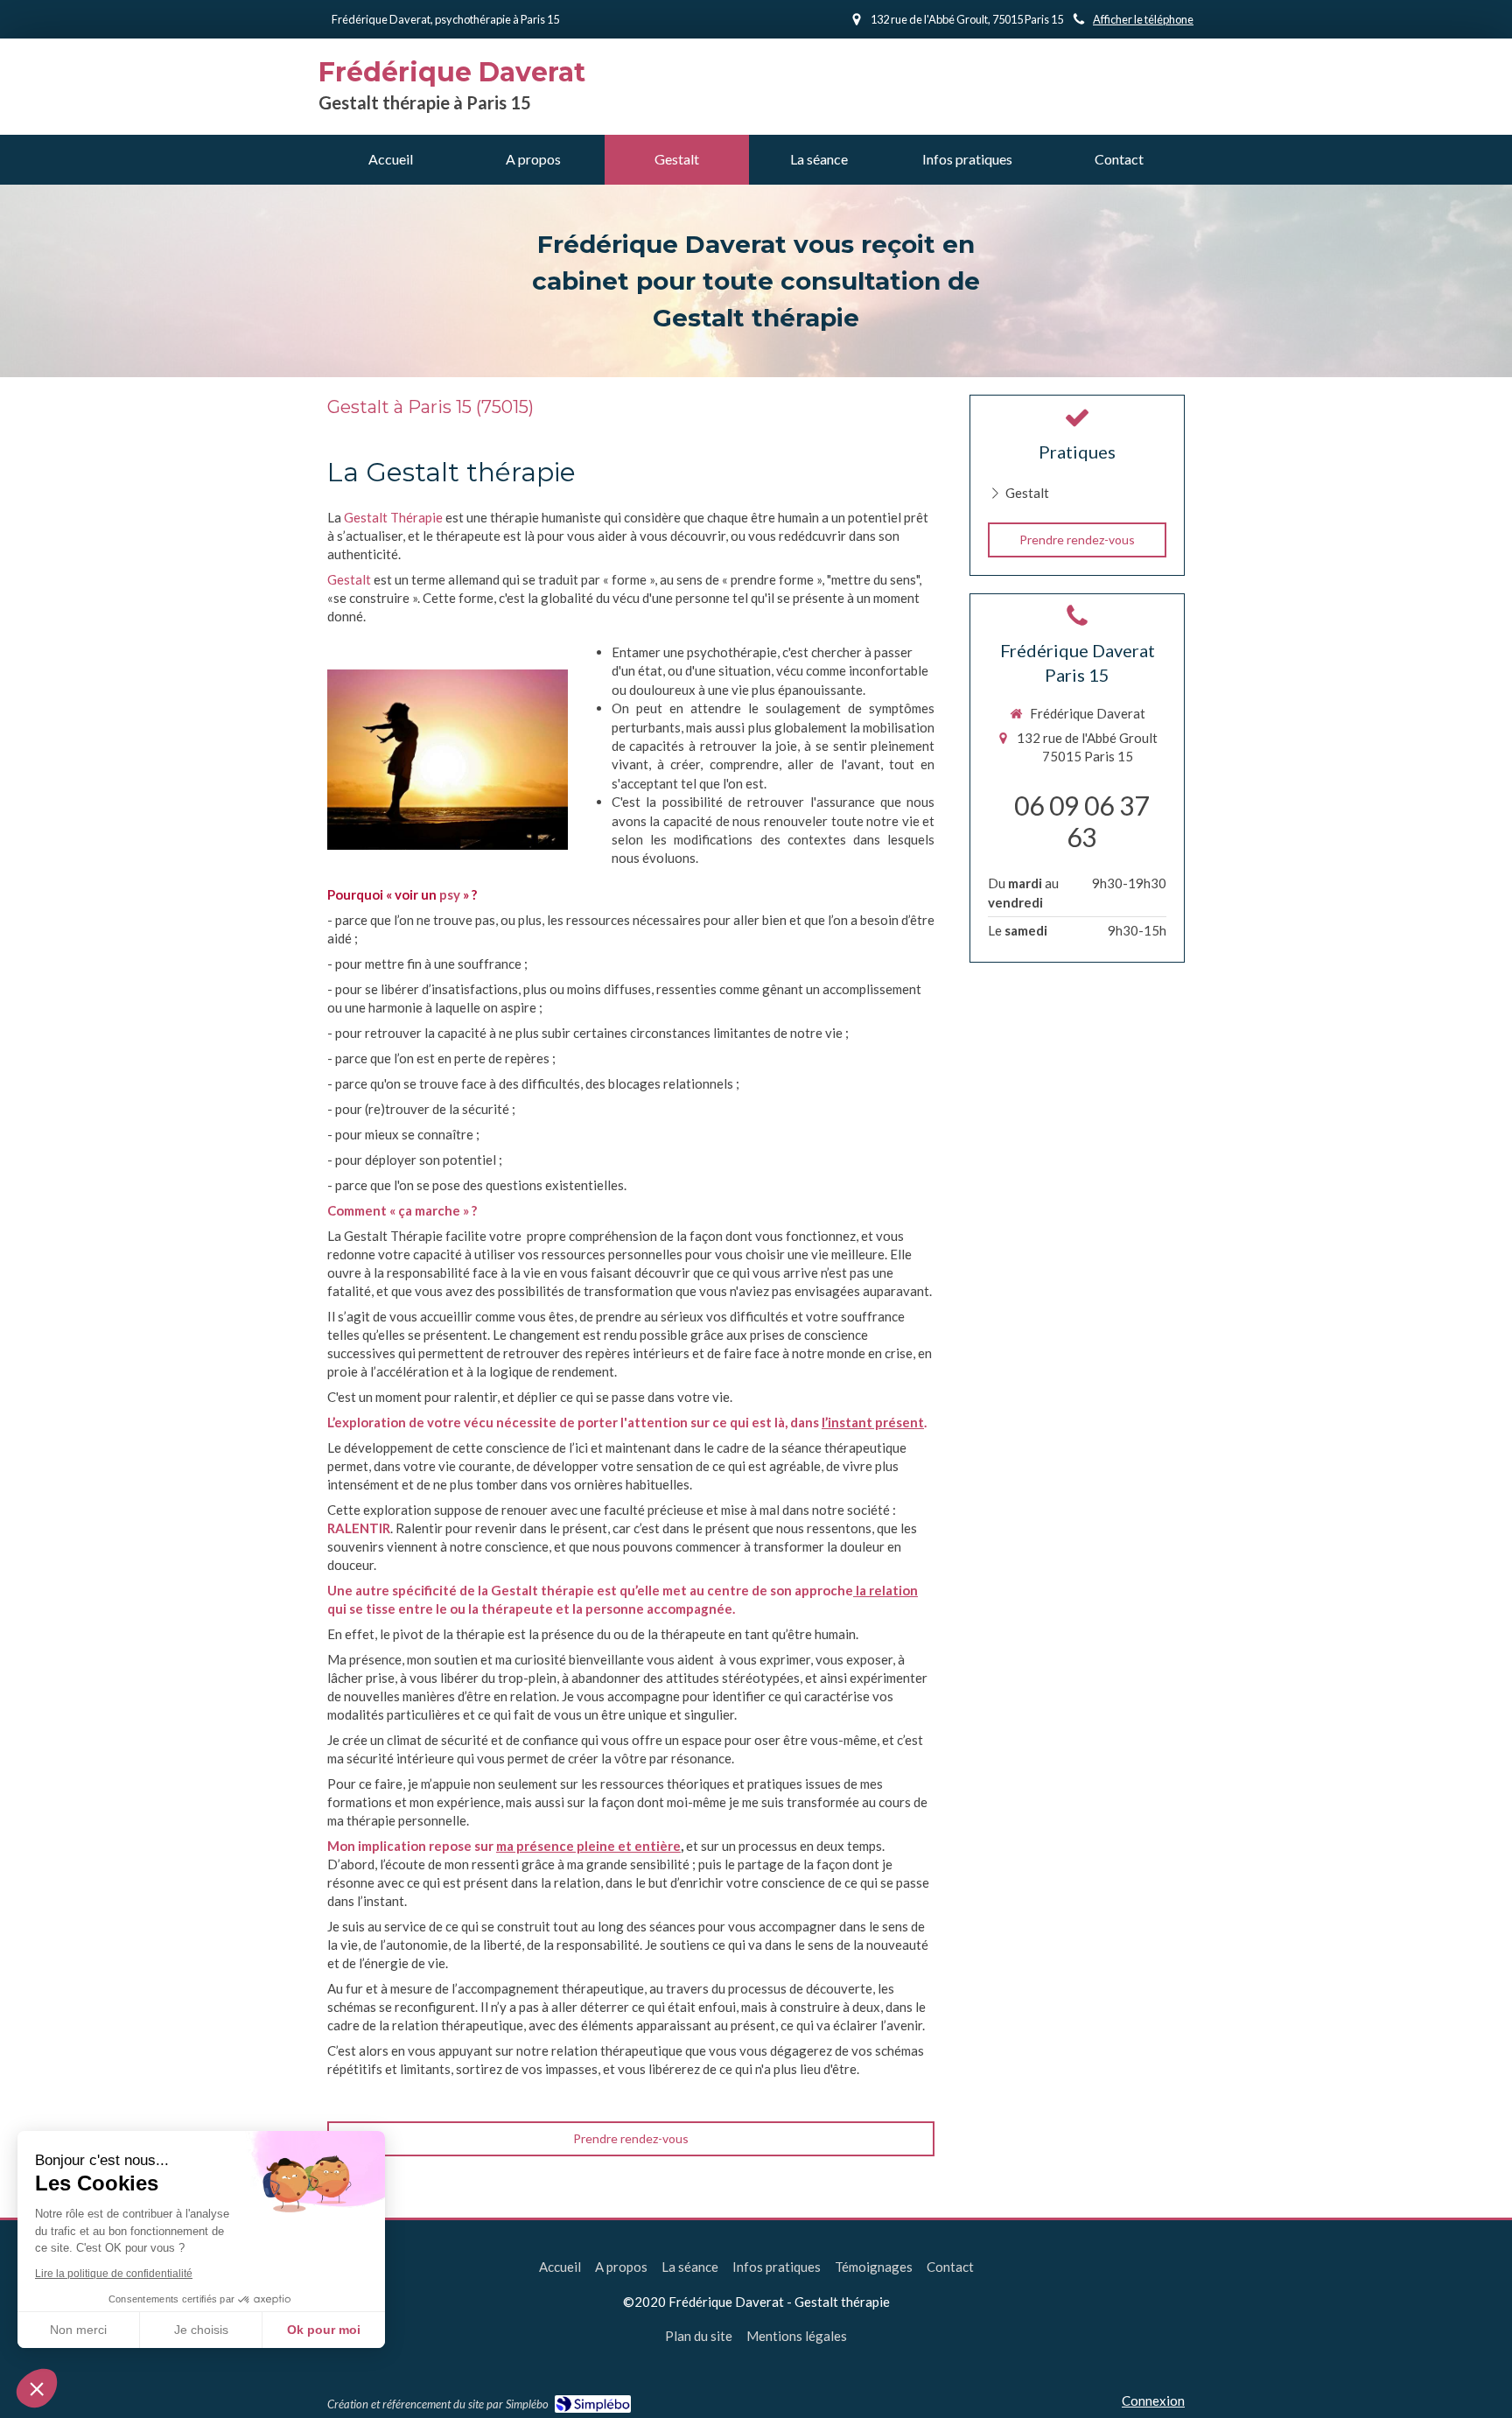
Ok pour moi (324, 2330)
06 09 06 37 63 (1081, 821)
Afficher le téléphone (1143, 19)
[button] (37, 2388)
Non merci (78, 2330)
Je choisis (201, 2330)
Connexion (1153, 2400)
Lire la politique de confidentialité (114, 2274)
